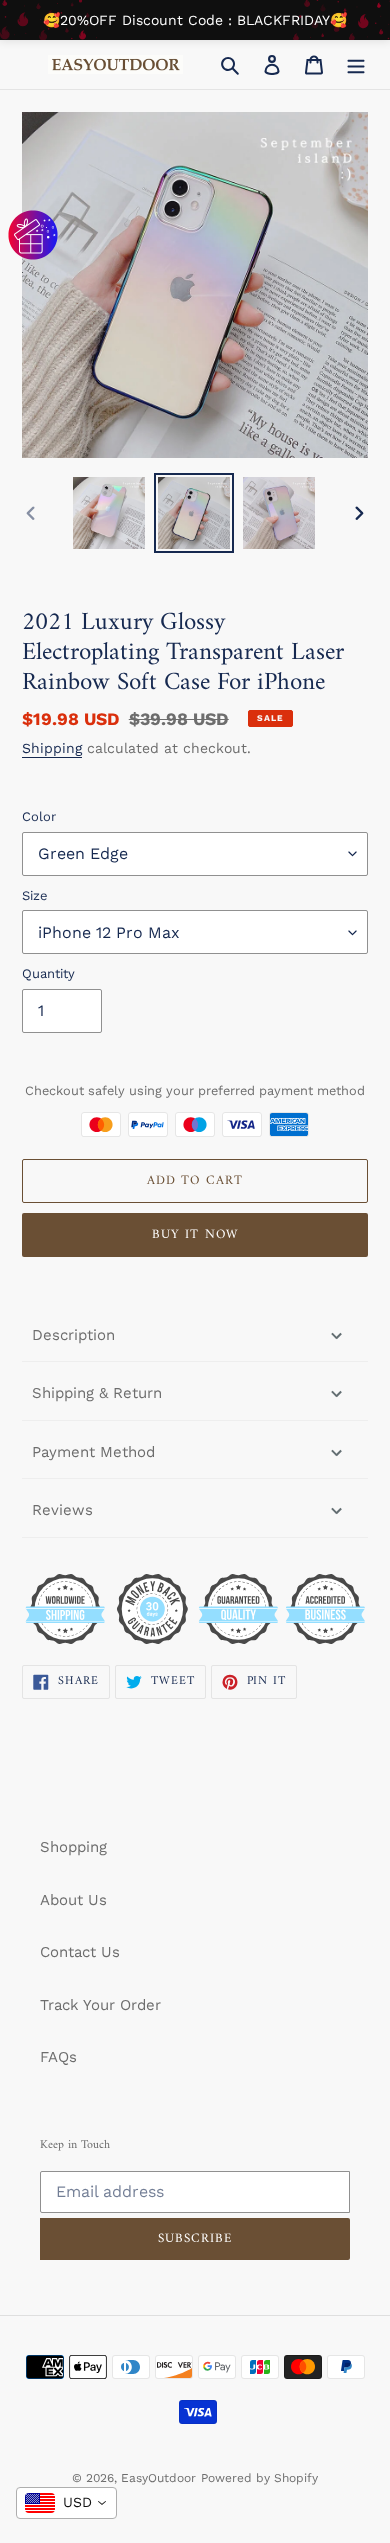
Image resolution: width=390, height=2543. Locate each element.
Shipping (52, 748)
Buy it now (194, 1234)
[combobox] (66, 2503)
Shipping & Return (97, 1393)
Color (39, 816)
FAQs (58, 2057)
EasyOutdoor (158, 2478)
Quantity (48, 973)
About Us (73, 1900)
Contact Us (80, 1952)
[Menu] (356, 64)
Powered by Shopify (259, 2478)
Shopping (73, 1847)
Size (35, 895)
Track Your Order (100, 2005)
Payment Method (93, 1452)
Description (73, 1335)
